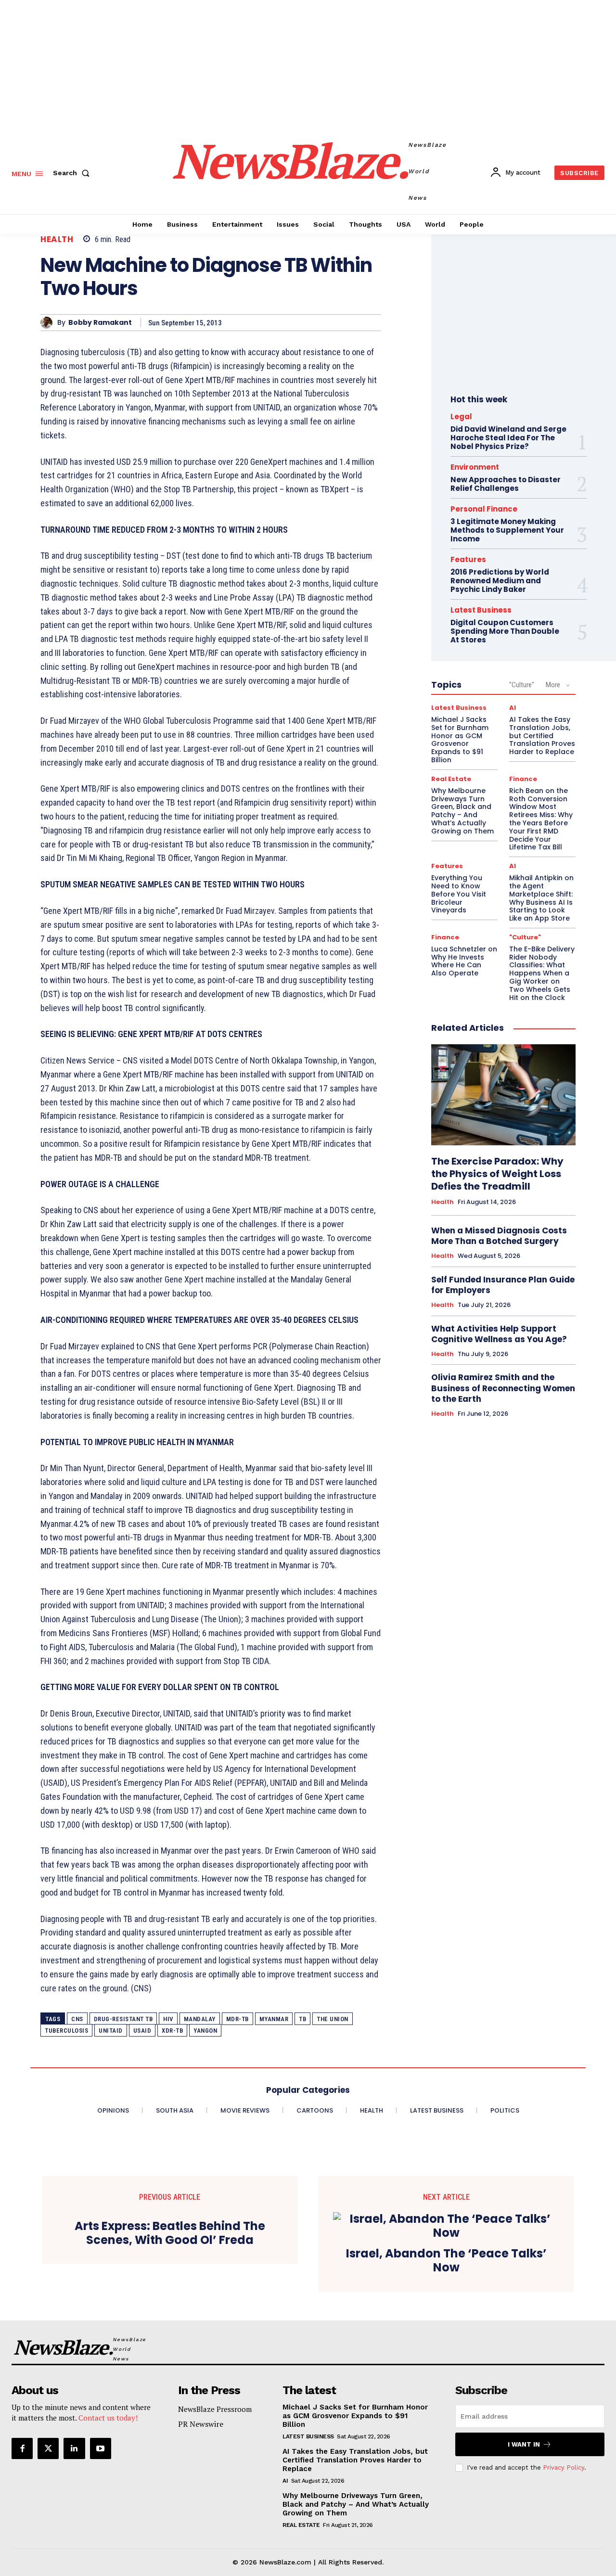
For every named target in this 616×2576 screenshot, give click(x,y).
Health (57, 239)
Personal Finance (484, 509)
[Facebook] (22, 2448)
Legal (461, 417)
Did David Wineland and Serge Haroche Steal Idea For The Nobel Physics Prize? (508, 438)
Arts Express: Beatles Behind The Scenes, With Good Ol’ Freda (170, 2233)
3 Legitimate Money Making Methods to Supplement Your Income (507, 530)
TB (302, 2019)
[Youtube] (101, 2448)
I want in (524, 2444)
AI (513, 708)
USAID (142, 2031)
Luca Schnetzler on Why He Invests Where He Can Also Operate (464, 961)
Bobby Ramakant (100, 323)
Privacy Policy (564, 2467)
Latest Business (481, 610)
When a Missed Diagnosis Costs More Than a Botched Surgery (499, 1236)
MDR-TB (237, 2019)
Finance (523, 779)
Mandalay (200, 2019)
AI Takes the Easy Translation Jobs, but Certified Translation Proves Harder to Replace (542, 736)
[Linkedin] (74, 2448)
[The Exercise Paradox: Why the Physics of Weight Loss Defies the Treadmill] (503, 1095)
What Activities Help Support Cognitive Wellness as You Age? (499, 1334)
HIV (168, 2019)
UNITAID (111, 2031)
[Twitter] (48, 2448)
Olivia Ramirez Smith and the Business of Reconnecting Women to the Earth (503, 1388)
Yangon (205, 2031)
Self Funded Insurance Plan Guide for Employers (503, 1285)
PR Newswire (201, 2424)
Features (468, 559)
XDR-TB (172, 2031)
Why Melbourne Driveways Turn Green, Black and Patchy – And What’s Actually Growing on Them (462, 811)
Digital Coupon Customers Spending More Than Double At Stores (505, 631)
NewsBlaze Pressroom (215, 2409)
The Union (333, 2019)
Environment (475, 467)
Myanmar (274, 2019)
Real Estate (451, 779)
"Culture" (522, 685)
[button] (73, 173)
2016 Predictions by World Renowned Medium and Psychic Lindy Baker (500, 581)
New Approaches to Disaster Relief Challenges (506, 484)
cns (77, 2019)
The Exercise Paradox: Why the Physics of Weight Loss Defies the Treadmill (497, 1174)
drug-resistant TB (123, 2019)
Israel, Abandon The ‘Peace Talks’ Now (446, 2261)
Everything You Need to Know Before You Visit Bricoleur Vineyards (459, 894)
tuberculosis (66, 2031)
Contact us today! (108, 2418)
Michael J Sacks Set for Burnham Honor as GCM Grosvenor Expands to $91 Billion (460, 740)
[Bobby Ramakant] (49, 323)
